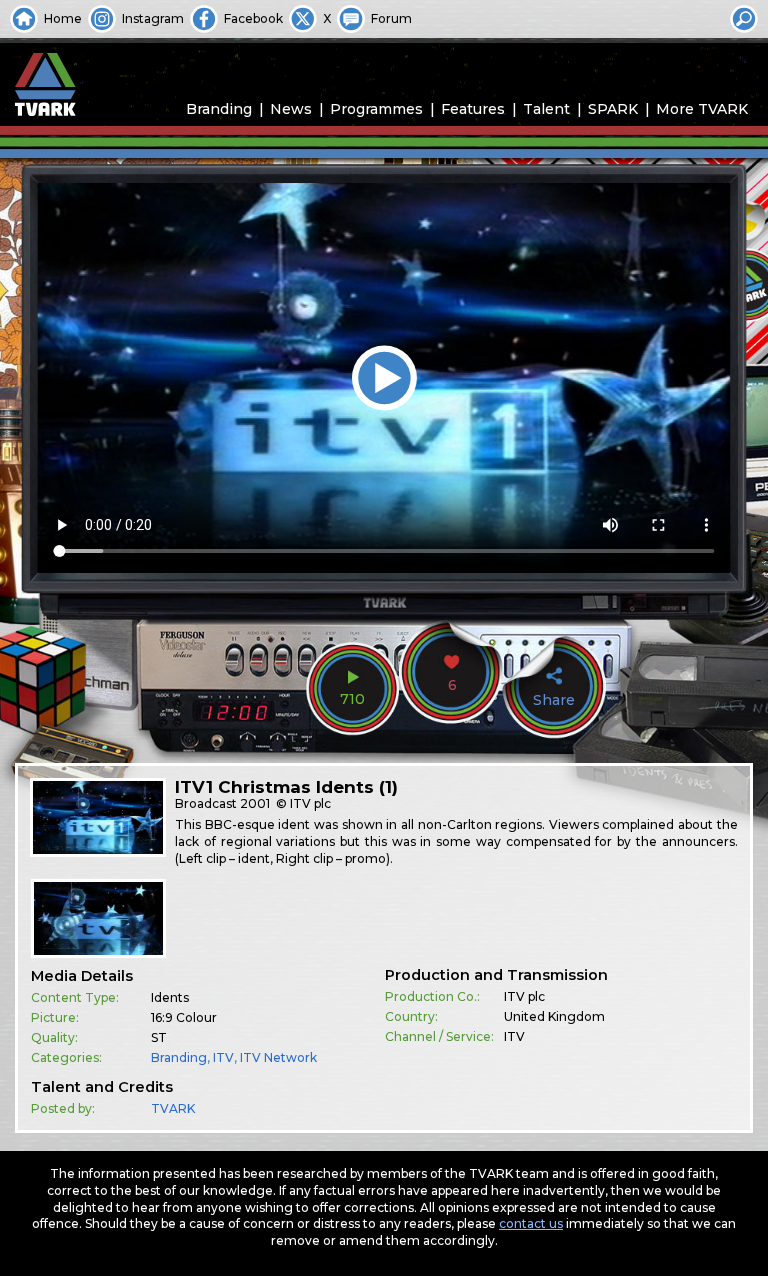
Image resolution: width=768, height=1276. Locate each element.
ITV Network (278, 1057)
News (291, 109)
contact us (531, 1223)
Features (473, 109)
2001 (255, 803)
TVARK (173, 1108)
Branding (219, 109)
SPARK (613, 109)
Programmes (376, 109)
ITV (223, 1057)
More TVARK (702, 109)
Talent (546, 109)
